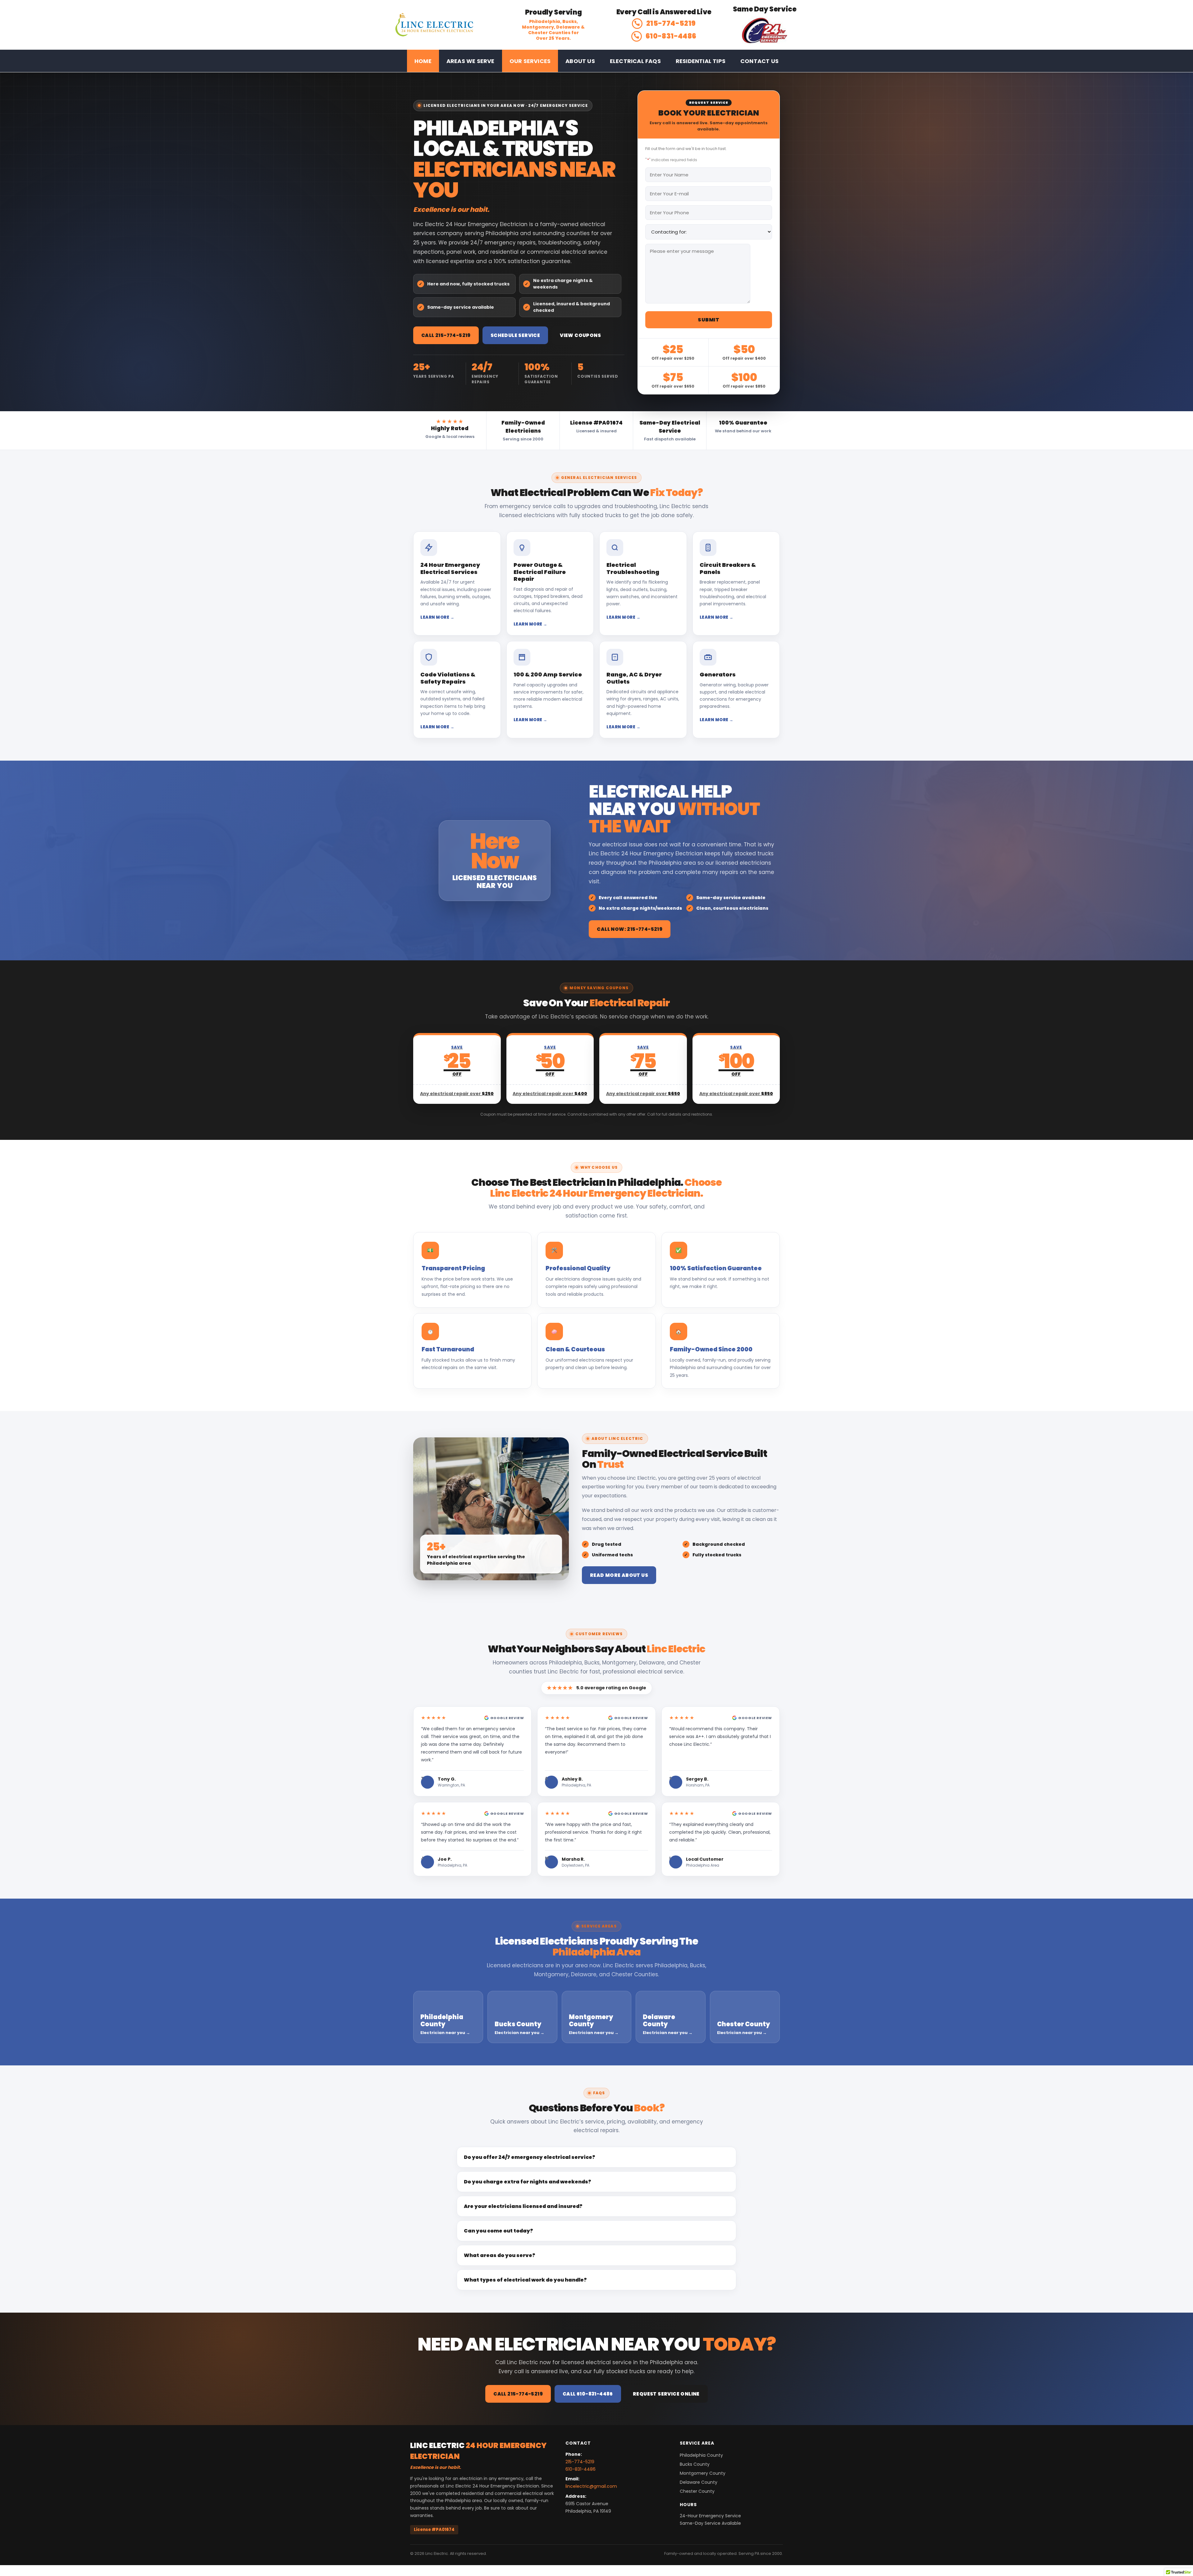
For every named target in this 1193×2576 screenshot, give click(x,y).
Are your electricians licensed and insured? (523, 2206)
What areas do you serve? (500, 2255)
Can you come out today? (498, 2231)
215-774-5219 (671, 23)
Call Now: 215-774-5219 (630, 929)
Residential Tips (701, 61)
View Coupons (580, 335)
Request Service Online (666, 2394)
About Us (580, 61)
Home (423, 61)
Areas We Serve (471, 61)
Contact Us (759, 61)
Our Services (530, 61)
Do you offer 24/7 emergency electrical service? (530, 2157)
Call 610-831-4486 (588, 2394)
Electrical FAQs (635, 61)
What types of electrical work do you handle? (525, 2280)
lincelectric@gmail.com (591, 2486)
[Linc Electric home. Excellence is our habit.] (445, 25)
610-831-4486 (671, 36)
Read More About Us (619, 1575)
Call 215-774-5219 (446, 335)
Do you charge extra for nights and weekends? (528, 2182)
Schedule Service (515, 335)
